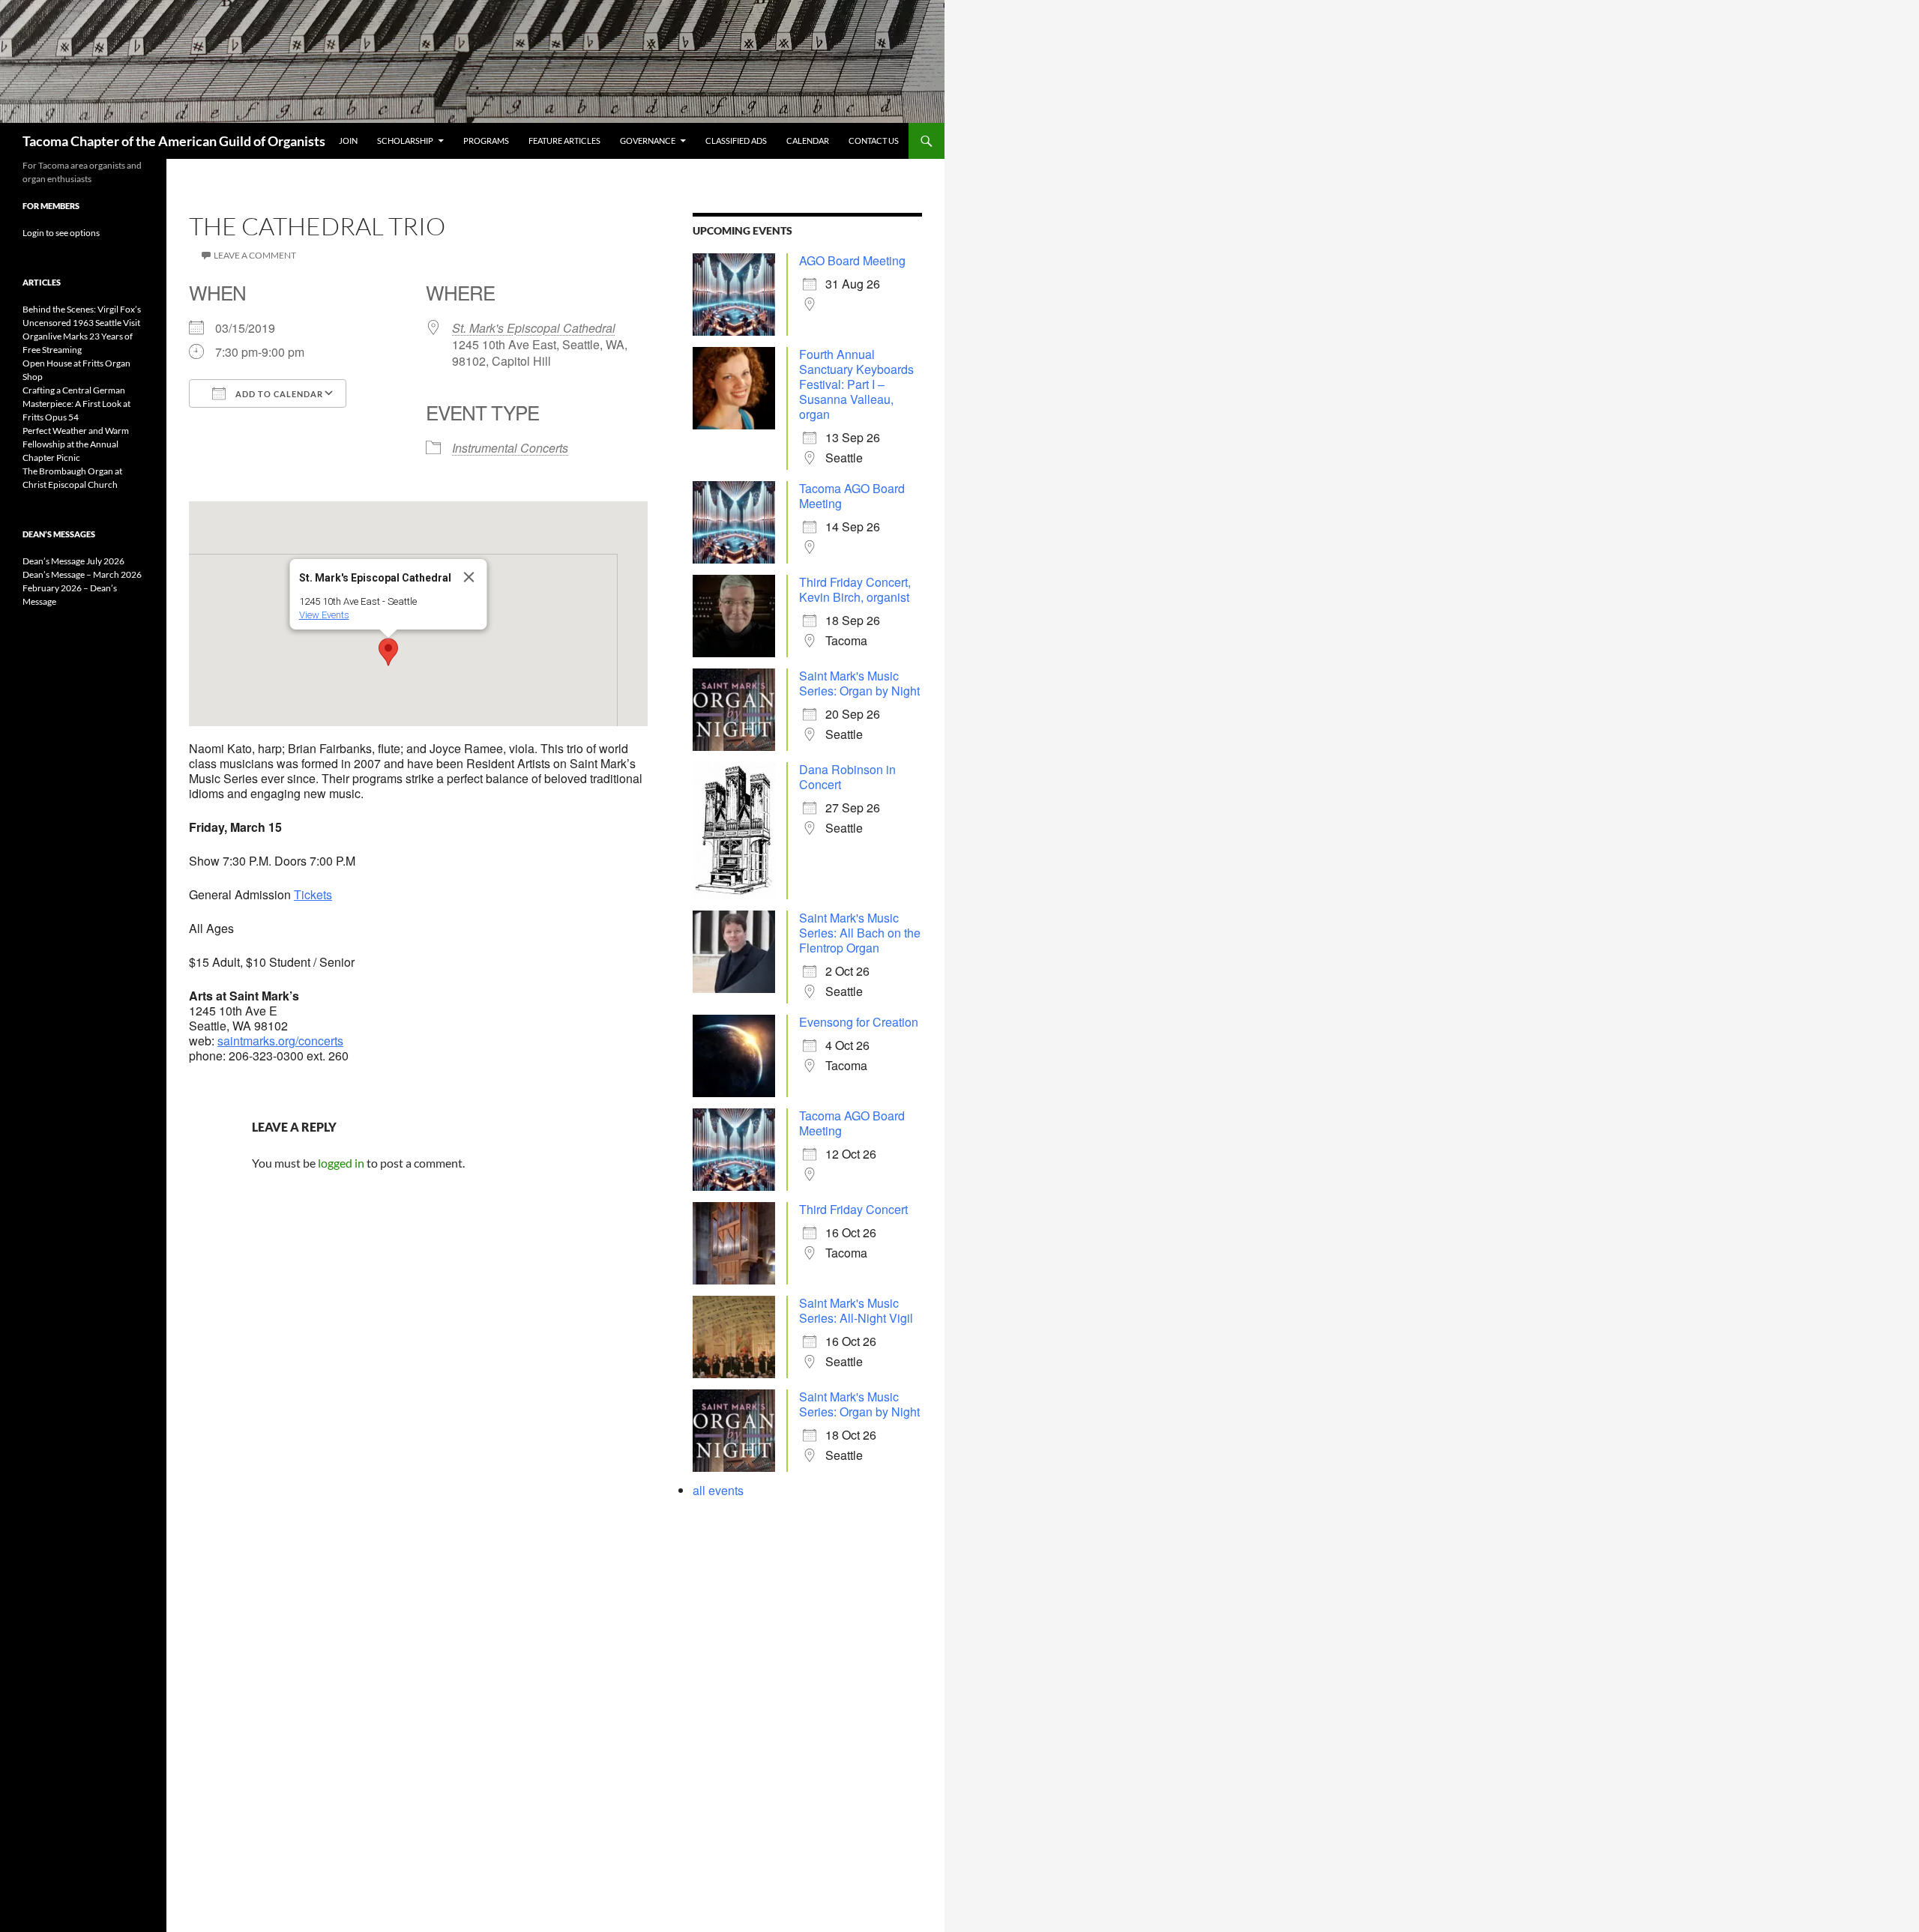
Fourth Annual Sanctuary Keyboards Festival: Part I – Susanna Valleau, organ (856, 384)
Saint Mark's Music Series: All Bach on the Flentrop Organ (860, 933)
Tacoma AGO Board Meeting (852, 496)
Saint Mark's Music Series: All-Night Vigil (856, 1310)
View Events (324, 615)
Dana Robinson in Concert (847, 777)
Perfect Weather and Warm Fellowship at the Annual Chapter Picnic (76, 444)
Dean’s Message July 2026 (73, 561)
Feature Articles (564, 141)
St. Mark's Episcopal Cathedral (534, 328)
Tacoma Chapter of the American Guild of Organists (174, 141)
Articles (42, 282)
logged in (341, 1163)
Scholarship (405, 141)
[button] (388, 652)
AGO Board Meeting (852, 260)
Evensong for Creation (859, 1022)
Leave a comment (255, 255)
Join (348, 141)
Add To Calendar (278, 394)
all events (718, 1490)
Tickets (313, 894)
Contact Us (874, 141)
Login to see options (61, 233)
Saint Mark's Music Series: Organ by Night (859, 683)
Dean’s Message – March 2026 (82, 574)
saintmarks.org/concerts (280, 1041)
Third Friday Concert (853, 1209)
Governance (648, 141)
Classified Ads (736, 141)
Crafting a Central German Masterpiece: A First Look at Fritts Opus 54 (76, 404)
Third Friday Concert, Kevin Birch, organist (855, 589)
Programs (486, 141)
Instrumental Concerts (510, 448)
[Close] (469, 577)
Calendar (808, 141)
